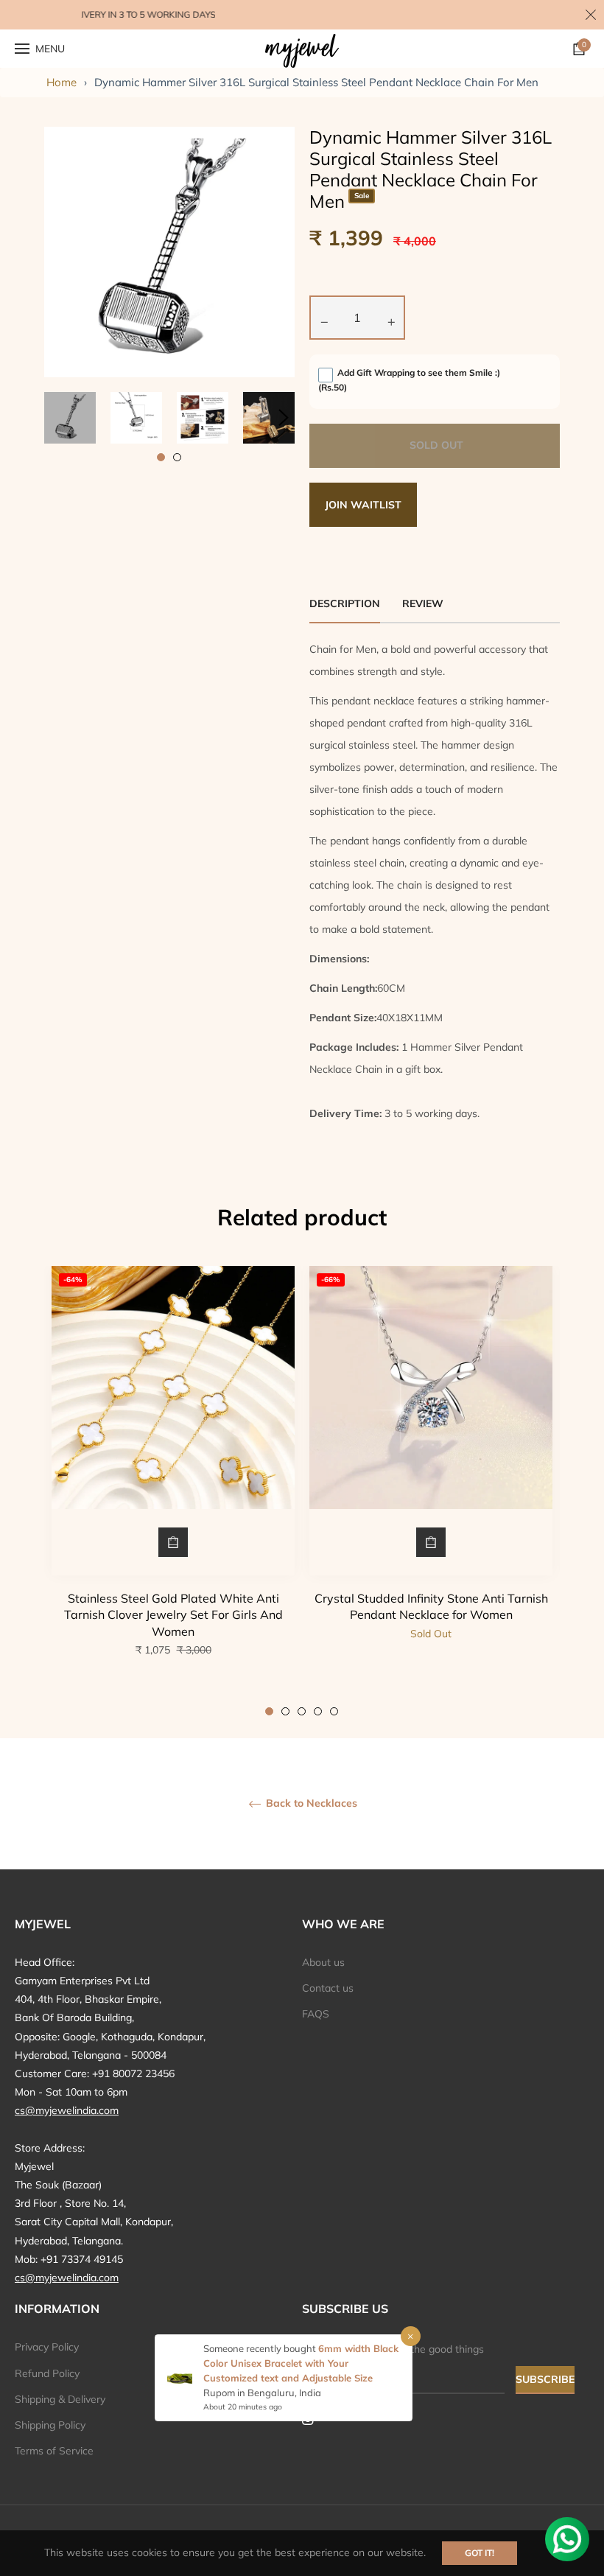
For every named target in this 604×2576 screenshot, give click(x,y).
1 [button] (161, 457)
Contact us (328, 1988)
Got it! (480, 2553)
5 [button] (334, 1711)
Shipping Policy (50, 2425)
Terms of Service (54, 2451)
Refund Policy (47, 2373)
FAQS (316, 2014)
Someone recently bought (261, 2348)
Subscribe (545, 2379)
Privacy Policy (47, 2347)
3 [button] (302, 1711)
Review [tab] (424, 603)
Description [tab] (345, 603)
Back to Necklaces (310, 1803)
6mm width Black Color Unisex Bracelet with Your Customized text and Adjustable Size (301, 2363)
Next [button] (284, 418)
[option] (173, 1491)
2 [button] (177, 457)
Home (62, 82)
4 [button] (318, 1711)
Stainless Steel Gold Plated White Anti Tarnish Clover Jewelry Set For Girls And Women (173, 1615)
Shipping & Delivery (60, 2399)
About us (323, 1962)
